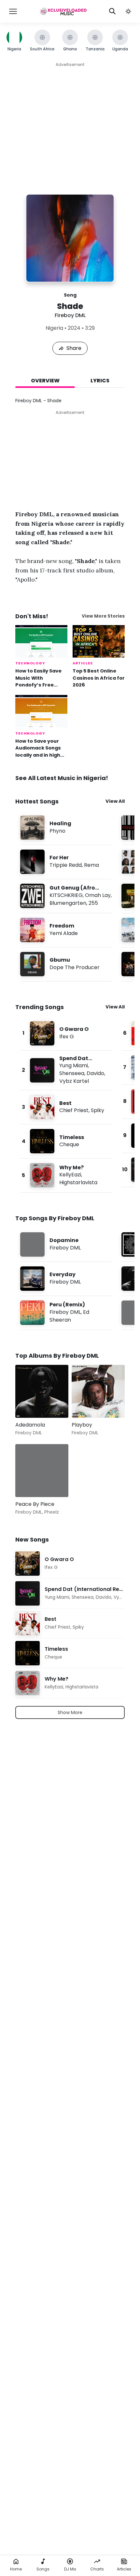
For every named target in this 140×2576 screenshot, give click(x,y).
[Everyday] (66, 1279)
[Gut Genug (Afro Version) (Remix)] (66, 896)
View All (115, 801)
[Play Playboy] (86, 1403)
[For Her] (66, 862)
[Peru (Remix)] (66, 1313)
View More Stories (103, 616)
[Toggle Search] (112, 11)
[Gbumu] (66, 964)
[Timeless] (66, 1141)
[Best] (66, 1107)
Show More (70, 1712)
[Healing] (66, 828)
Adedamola (30, 1425)
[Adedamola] (42, 1391)
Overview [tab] (45, 381)
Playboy (82, 1425)
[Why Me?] (66, 1175)
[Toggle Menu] (13, 11)
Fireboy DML (70, 315)
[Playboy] (98, 1391)
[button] (128, 11)
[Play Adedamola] (30, 1403)
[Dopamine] (66, 1244)
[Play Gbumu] (33, 964)
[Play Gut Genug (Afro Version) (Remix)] (33, 896)
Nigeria (54, 328)
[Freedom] (66, 930)
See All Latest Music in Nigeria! (62, 778)
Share (74, 348)
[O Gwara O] (66, 1033)
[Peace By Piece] (42, 1471)
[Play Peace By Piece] (30, 1483)
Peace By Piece (35, 1504)
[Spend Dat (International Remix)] (66, 1070)
